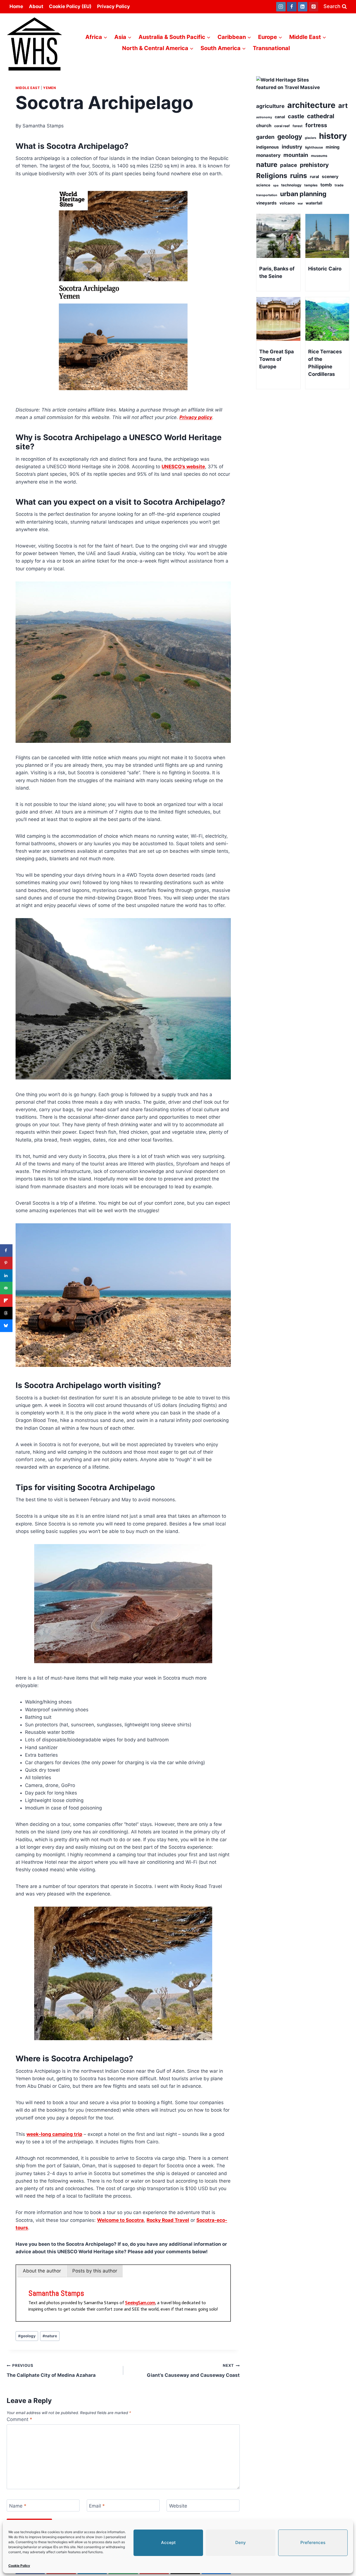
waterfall (314, 203)
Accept (168, 2542)
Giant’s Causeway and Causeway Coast (193, 2371)
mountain (296, 155)
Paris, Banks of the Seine (277, 272)
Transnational (271, 48)
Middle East (28, 88)
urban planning (303, 194)
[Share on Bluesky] (6, 1326)
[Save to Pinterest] (6, 1263)
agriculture (270, 106)
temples (311, 185)
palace (289, 165)
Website (178, 2506)
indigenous (268, 147)
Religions (272, 176)
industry (292, 147)
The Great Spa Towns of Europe (276, 359)
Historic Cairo (325, 269)
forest (298, 126)
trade (339, 185)
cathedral (321, 116)
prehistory (314, 165)
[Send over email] (6, 1288)
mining (333, 147)
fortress (316, 125)
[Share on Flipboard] (6, 1301)
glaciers (311, 138)
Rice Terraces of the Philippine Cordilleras (325, 363)
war (300, 204)
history (333, 136)
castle (296, 116)
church (264, 125)
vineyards (266, 203)
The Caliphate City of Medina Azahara (51, 2371)
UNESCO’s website (183, 467)
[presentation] (278, 236)
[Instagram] (281, 7)
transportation (267, 195)
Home (16, 6)
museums (319, 156)
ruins (299, 176)
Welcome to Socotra (120, 2220)
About (36, 6)
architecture (311, 105)
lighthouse (314, 147)
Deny (241, 2542)
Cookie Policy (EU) (70, 6)
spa (276, 185)
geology (27, 2336)
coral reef (282, 126)
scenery (330, 177)
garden (265, 137)
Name (18, 2506)
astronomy (264, 117)
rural (314, 177)
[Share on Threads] (6, 1313)
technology (291, 185)
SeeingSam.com (140, 2303)
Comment (19, 2419)
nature (50, 2336)
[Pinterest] (313, 7)
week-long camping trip (54, 2134)
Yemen (50, 88)
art (343, 106)
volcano (287, 203)
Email (97, 2506)
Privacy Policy (113, 6)
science (263, 185)
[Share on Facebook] (6, 1250)
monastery (268, 155)
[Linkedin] (303, 7)
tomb (326, 185)
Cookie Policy (19, 2566)
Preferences (313, 2542)
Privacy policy (196, 417)
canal (280, 117)
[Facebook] (292, 7)
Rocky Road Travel (168, 2220)
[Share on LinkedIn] (6, 1275)
